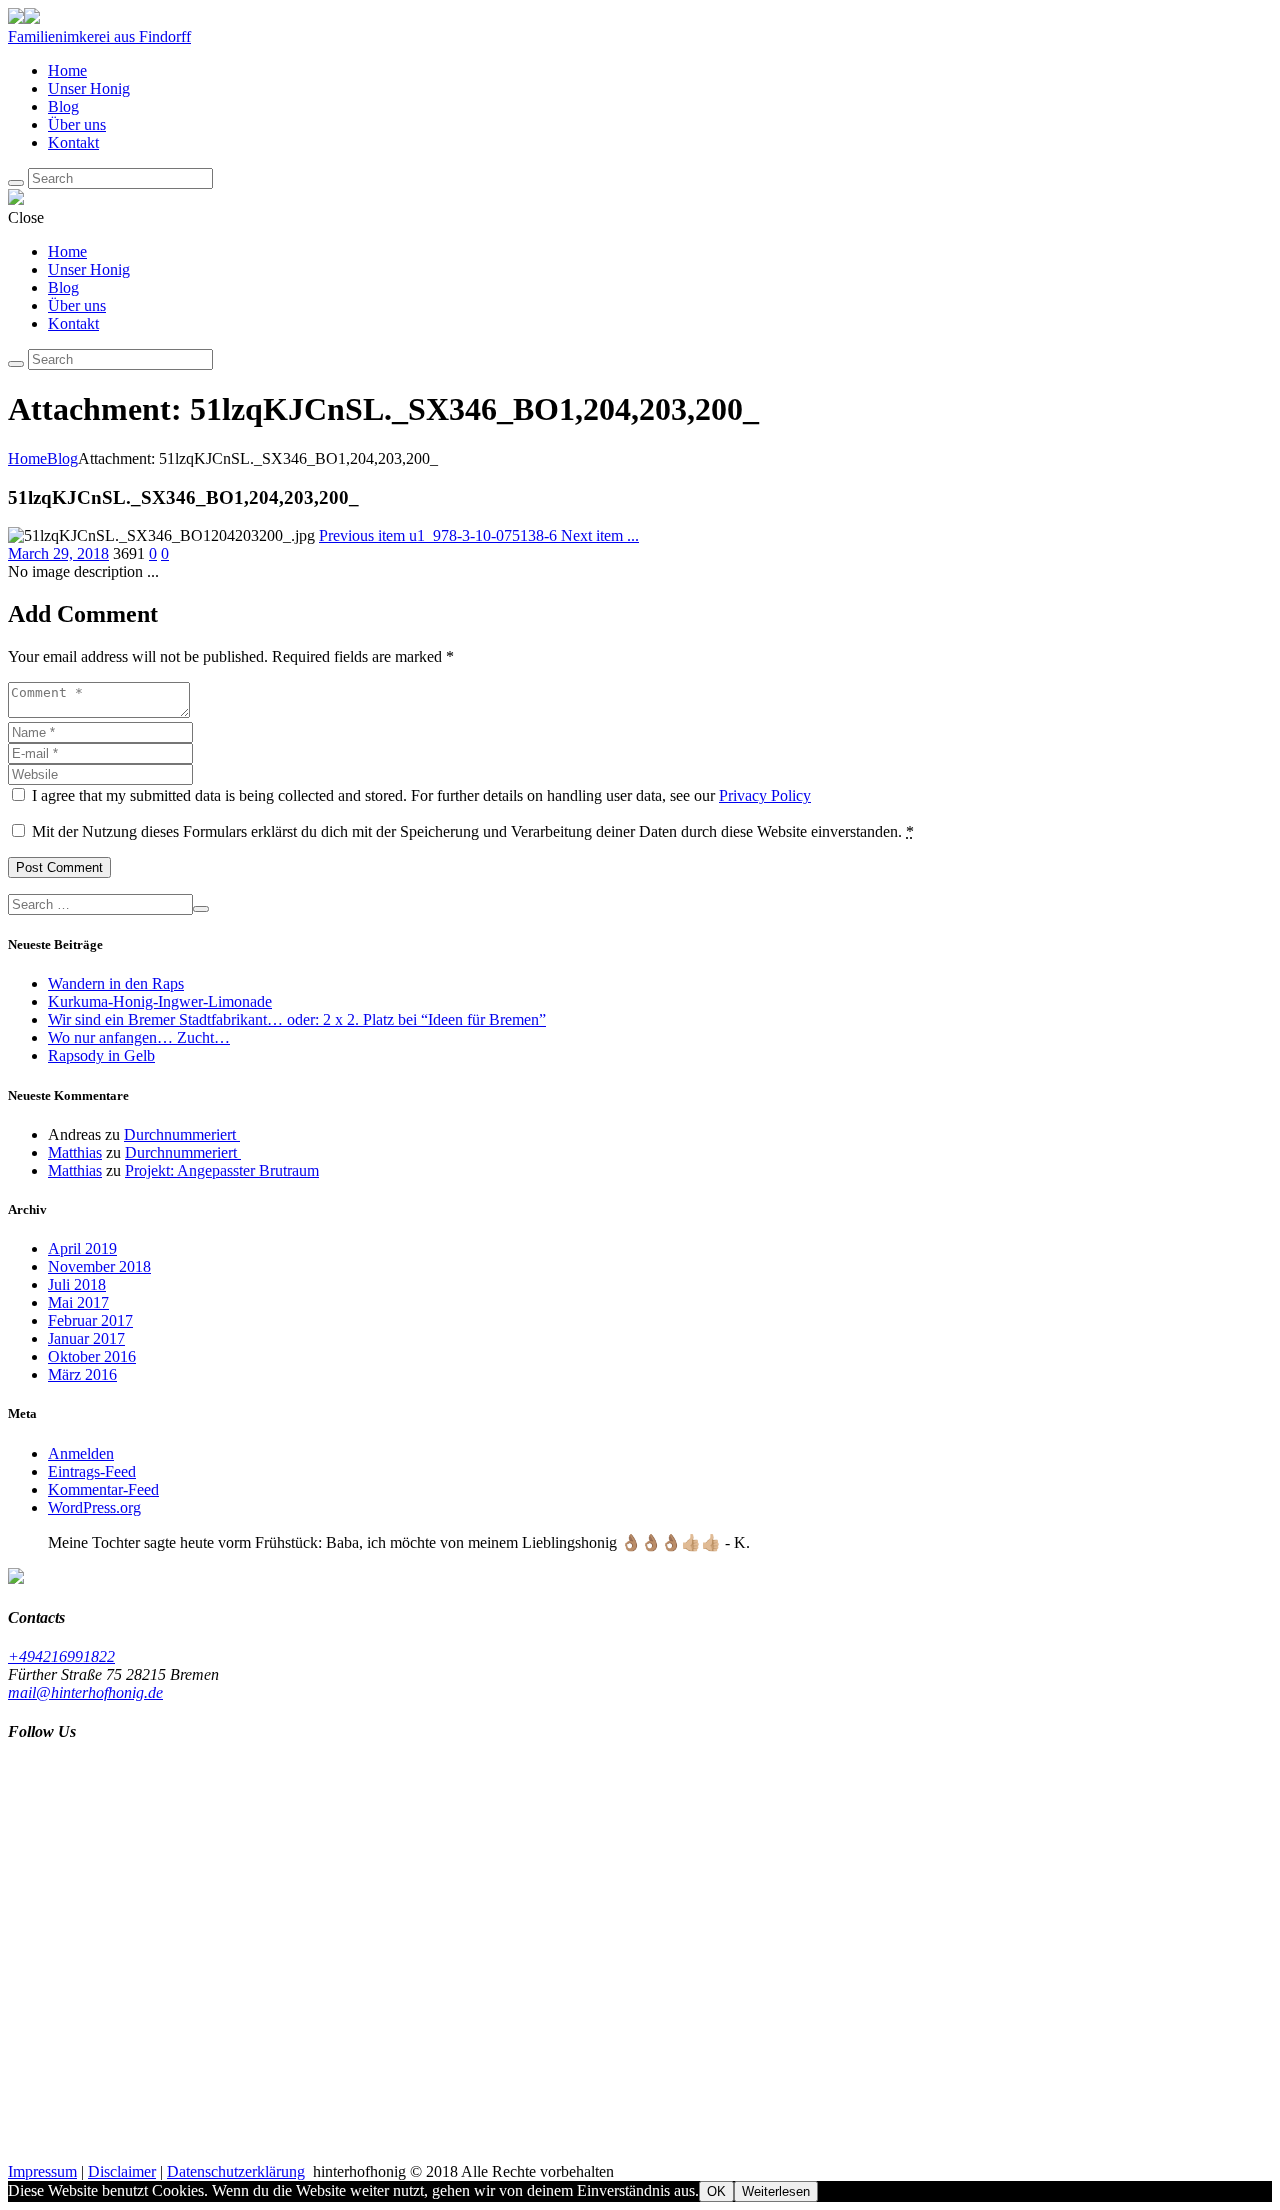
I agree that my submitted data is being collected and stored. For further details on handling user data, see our (421, 795)
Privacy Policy (765, 795)
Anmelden (81, 1453)
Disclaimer (122, 2171)
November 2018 (99, 1266)
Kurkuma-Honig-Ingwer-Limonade (160, 1001)
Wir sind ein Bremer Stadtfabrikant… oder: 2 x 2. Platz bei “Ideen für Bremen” (297, 1019)
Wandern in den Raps (116, 983)
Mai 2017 (78, 1302)
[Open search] (16, 183)
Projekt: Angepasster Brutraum (222, 1170)
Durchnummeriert (182, 1134)
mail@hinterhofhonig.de (85, 1692)
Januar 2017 (86, 1338)
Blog (62, 458)
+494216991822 (61, 1656)
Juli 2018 (77, 1284)
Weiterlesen (776, 2191)
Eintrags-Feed (92, 1471)
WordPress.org (94, 1507)
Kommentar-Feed (103, 1489)
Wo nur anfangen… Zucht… (139, 1037)
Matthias (75, 1152)
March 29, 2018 (58, 553)
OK (716, 2191)
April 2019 (82, 1248)
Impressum (42, 2171)
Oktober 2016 (92, 1356)
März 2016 (82, 1374)
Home (27, 458)
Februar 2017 (90, 1320)
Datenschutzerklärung (236, 2171)
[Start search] (16, 364)
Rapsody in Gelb (101, 1055)
